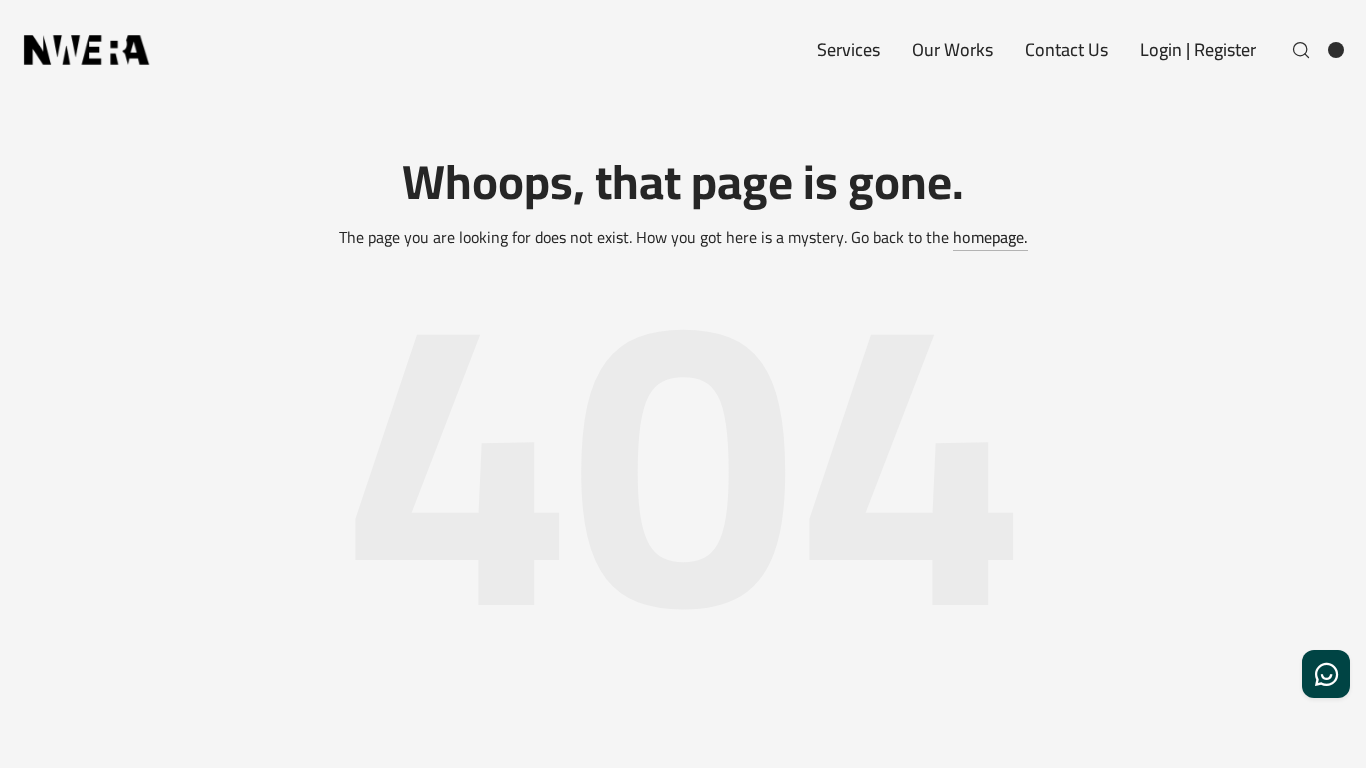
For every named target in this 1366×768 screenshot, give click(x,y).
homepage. (990, 238)
